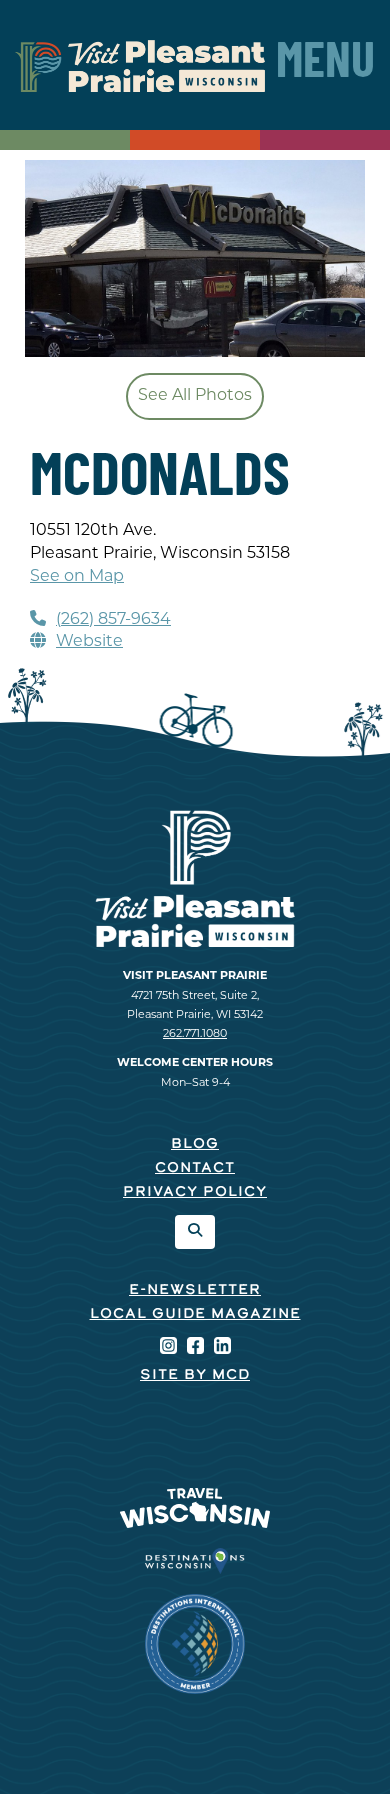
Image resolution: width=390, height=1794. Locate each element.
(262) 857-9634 (113, 620)
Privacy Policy (195, 1192)
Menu (325, 65)
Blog (195, 1144)
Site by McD (195, 1375)
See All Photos (195, 396)
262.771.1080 (195, 1034)
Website (89, 642)
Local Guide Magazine (195, 1314)
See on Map (77, 577)
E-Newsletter (195, 1290)
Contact (195, 1168)
